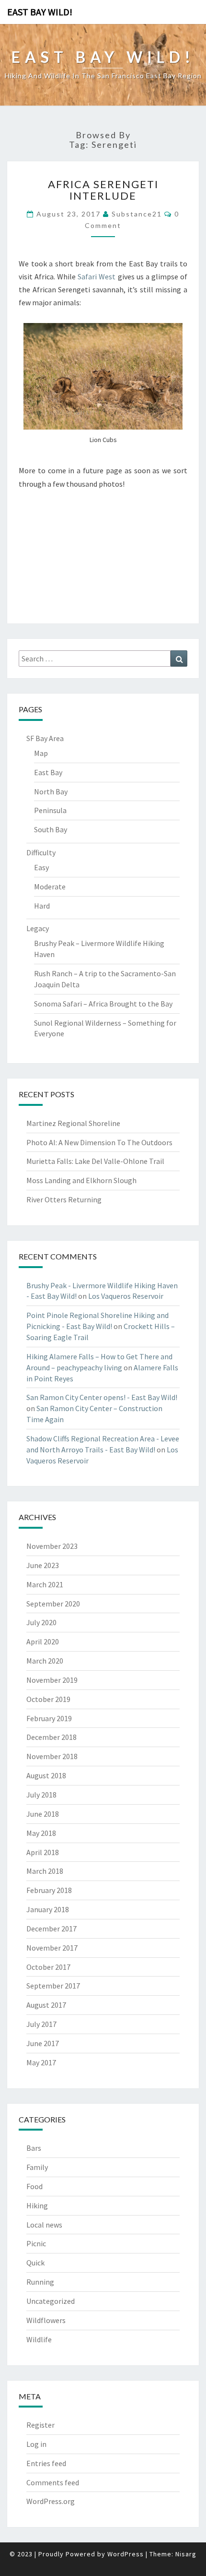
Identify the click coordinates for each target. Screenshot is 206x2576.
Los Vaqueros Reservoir (126, 1296)
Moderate (50, 887)
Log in (36, 2444)
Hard (42, 906)
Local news (44, 2225)
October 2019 (48, 1699)
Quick (35, 2263)
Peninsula (50, 810)
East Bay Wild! (40, 12)
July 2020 (41, 1622)
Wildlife (39, 2339)
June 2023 (43, 1565)
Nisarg (186, 2554)
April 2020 (43, 1641)
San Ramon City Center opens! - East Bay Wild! (102, 1397)
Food (34, 2186)
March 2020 (45, 1661)
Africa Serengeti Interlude (103, 190)
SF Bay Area (45, 738)
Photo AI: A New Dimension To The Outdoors (99, 1142)
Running (40, 2282)
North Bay (51, 791)
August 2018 (46, 1775)
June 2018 (43, 1814)
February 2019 (49, 1718)
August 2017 (46, 2005)
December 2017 (51, 1929)
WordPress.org (51, 2501)
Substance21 (137, 214)
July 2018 (41, 1795)
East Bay (48, 772)
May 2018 (41, 1833)
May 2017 (41, 2062)
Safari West (97, 276)
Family (37, 2167)
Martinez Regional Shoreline (73, 1123)
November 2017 (52, 1948)
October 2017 (48, 1967)
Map (41, 753)
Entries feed (46, 2463)
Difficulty (41, 852)
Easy (41, 867)
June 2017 (43, 2043)
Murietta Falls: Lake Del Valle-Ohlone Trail (95, 1161)
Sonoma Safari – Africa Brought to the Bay (103, 1004)
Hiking (37, 2205)
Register (40, 2425)
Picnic (36, 2243)
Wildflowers (46, 2320)
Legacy (38, 928)
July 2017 (41, 2024)
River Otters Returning (64, 1199)
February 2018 (49, 1890)
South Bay (51, 829)
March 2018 (45, 1871)
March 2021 (45, 1584)
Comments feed (53, 2482)
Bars (34, 2148)
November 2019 (52, 1680)
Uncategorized (51, 2301)
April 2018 (43, 1852)
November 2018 (52, 1756)
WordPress (126, 2554)
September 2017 (53, 1986)
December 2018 (51, 1737)
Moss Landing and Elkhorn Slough (81, 1180)
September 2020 (53, 1604)
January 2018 (48, 1909)
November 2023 (52, 1546)
